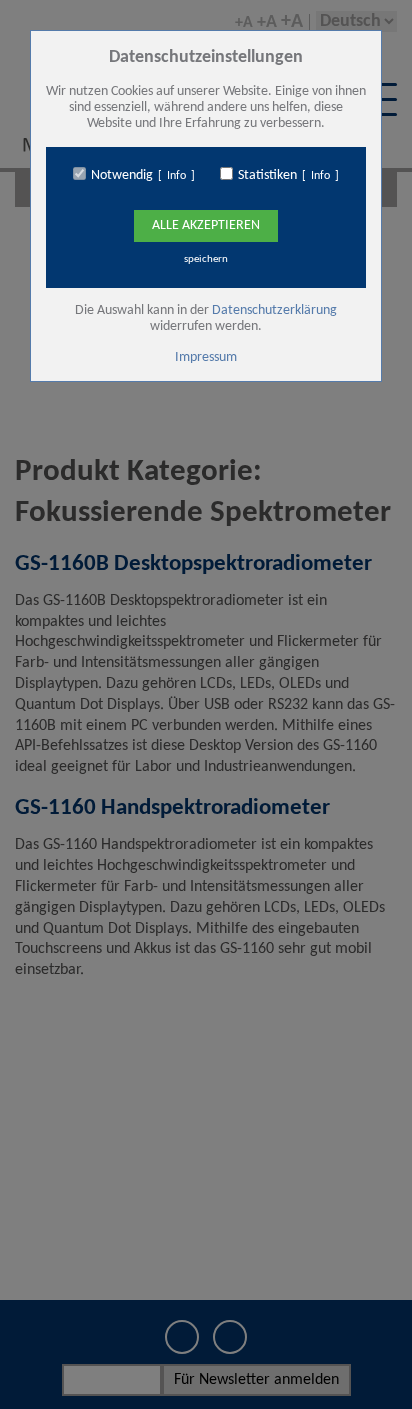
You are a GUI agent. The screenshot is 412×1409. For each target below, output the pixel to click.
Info (176, 176)
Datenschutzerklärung (274, 310)
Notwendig (122, 175)
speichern (206, 259)
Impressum (206, 357)
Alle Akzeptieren (206, 225)
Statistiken (267, 175)
